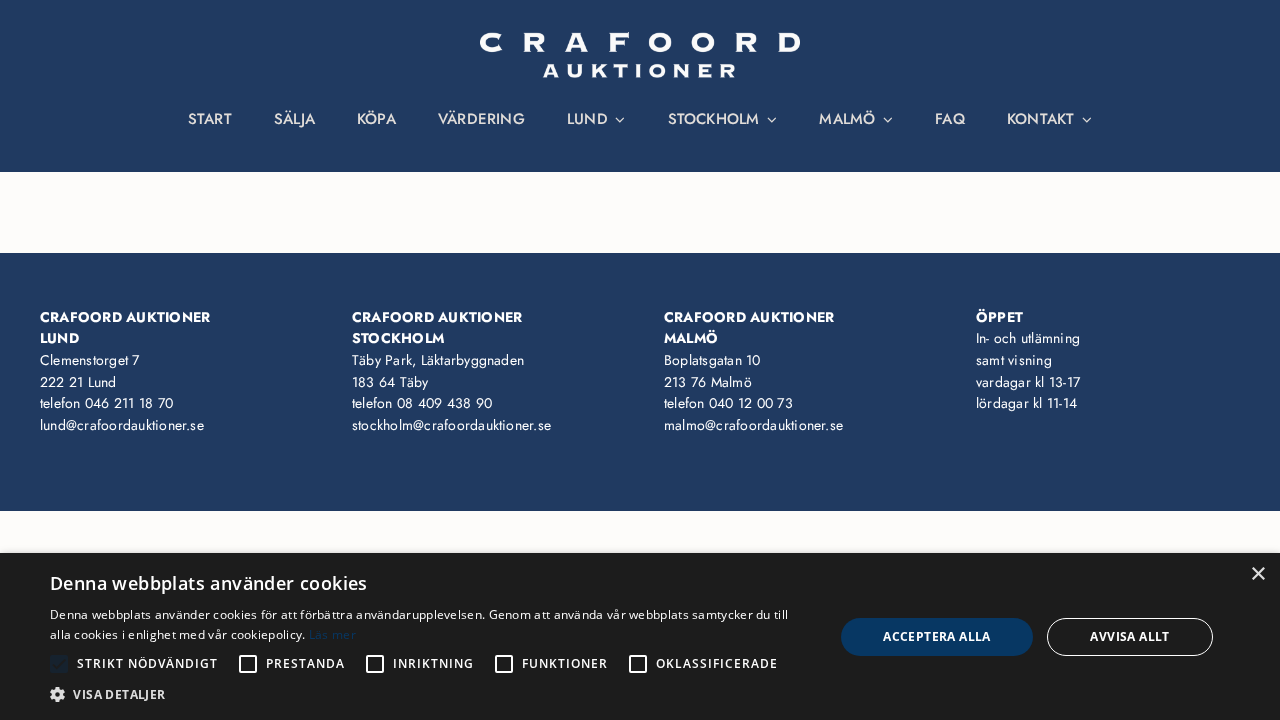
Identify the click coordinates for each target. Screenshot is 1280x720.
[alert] (640, 636)
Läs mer (332, 634)
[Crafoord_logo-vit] (640, 39)
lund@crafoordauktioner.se (122, 425)
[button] (430, 694)
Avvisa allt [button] (1129, 636)
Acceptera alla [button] (937, 636)
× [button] (1257, 574)
